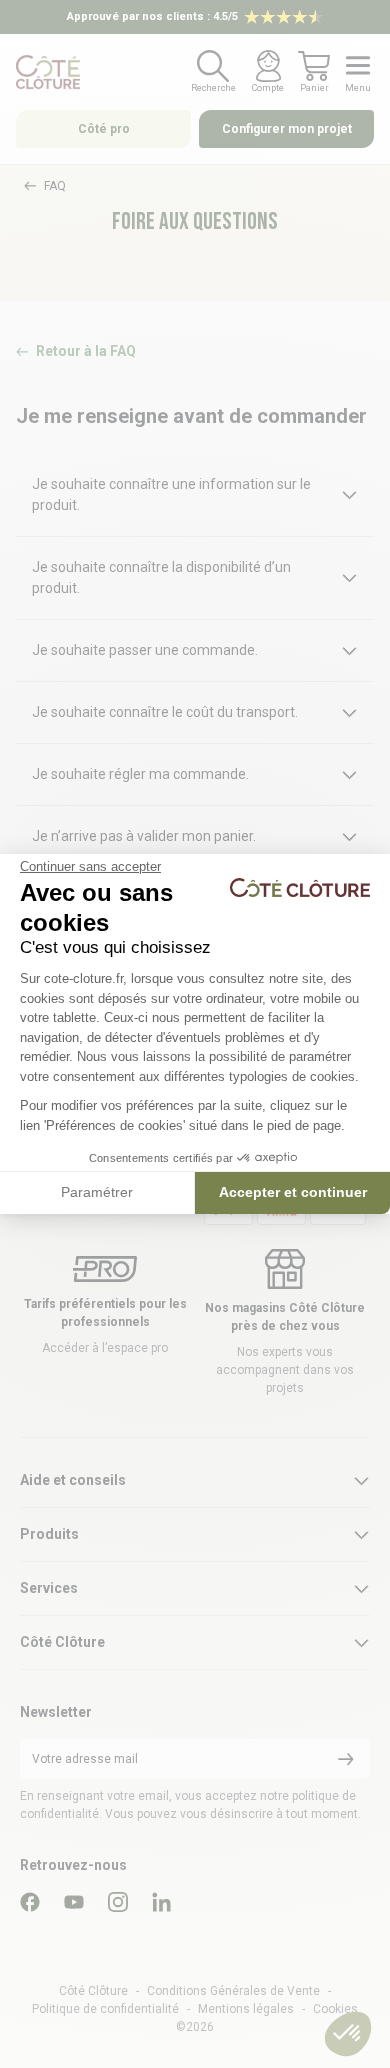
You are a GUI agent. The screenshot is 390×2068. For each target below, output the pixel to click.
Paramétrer (97, 1192)
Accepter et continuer (293, 1192)
